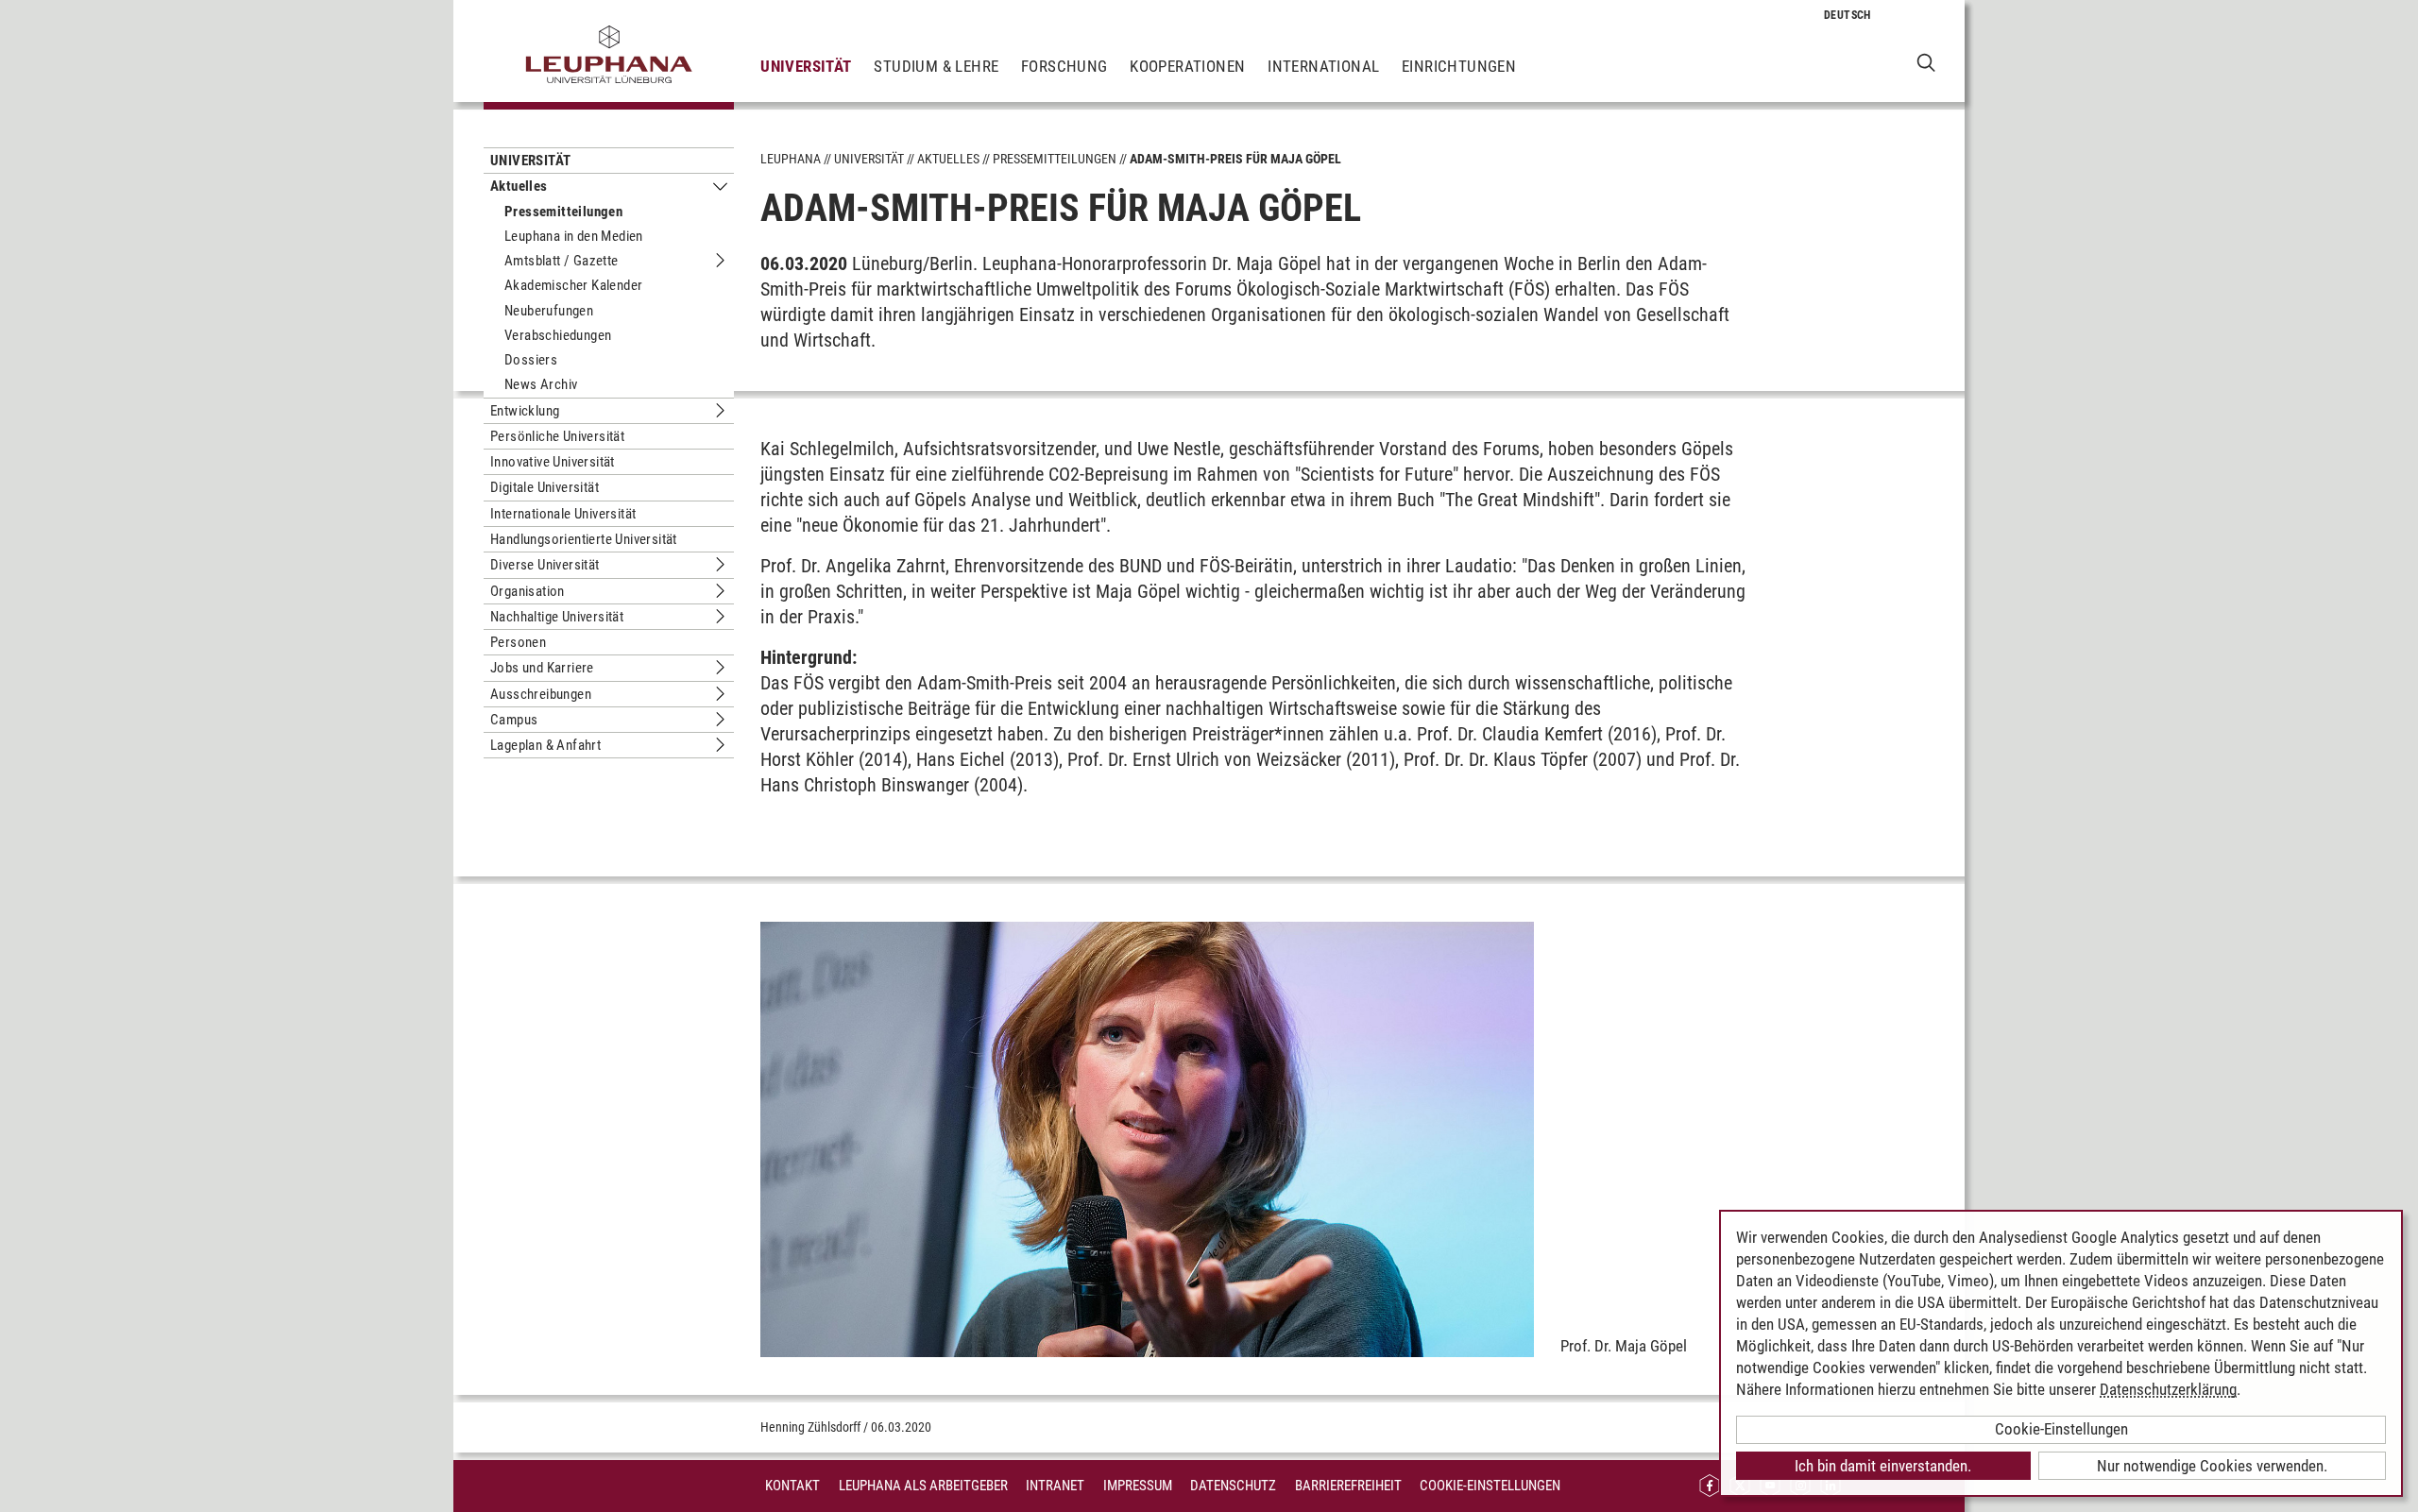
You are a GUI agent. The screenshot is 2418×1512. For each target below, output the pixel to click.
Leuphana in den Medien (574, 236)
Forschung (1064, 66)
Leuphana (791, 159)
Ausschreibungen (541, 694)
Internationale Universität (563, 514)
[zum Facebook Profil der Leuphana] (1710, 1486)
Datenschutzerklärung (2168, 1389)
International (1323, 66)
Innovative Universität (553, 462)
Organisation (528, 591)
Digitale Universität (545, 487)
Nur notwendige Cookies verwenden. (2212, 1466)
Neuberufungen (549, 311)
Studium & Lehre (936, 66)
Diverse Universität (545, 565)
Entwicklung (525, 411)
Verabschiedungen (558, 335)
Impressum (1138, 1486)
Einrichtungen (1459, 66)
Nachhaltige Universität (557, 617)
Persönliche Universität (557, 436)
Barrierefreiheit (1348, 1486)
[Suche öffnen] (1926, 62)
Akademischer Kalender (573, 285)
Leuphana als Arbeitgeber (923, 1486)
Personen (518, 642)
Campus (514, 720)
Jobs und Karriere (542, 668)
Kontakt (792, 1486)
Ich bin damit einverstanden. (1883, 1466)
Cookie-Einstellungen (1490, 1486)
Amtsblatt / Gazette (562, 261)
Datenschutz (1233, 1486)
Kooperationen (1187, 66)
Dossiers (531, 360)
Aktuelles (519, 186)
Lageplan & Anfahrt (545, 745)
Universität (806, 66)
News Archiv (541, 384)
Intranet (1055, 1486)
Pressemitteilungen (563, 212)
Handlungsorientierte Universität (584, 539)
